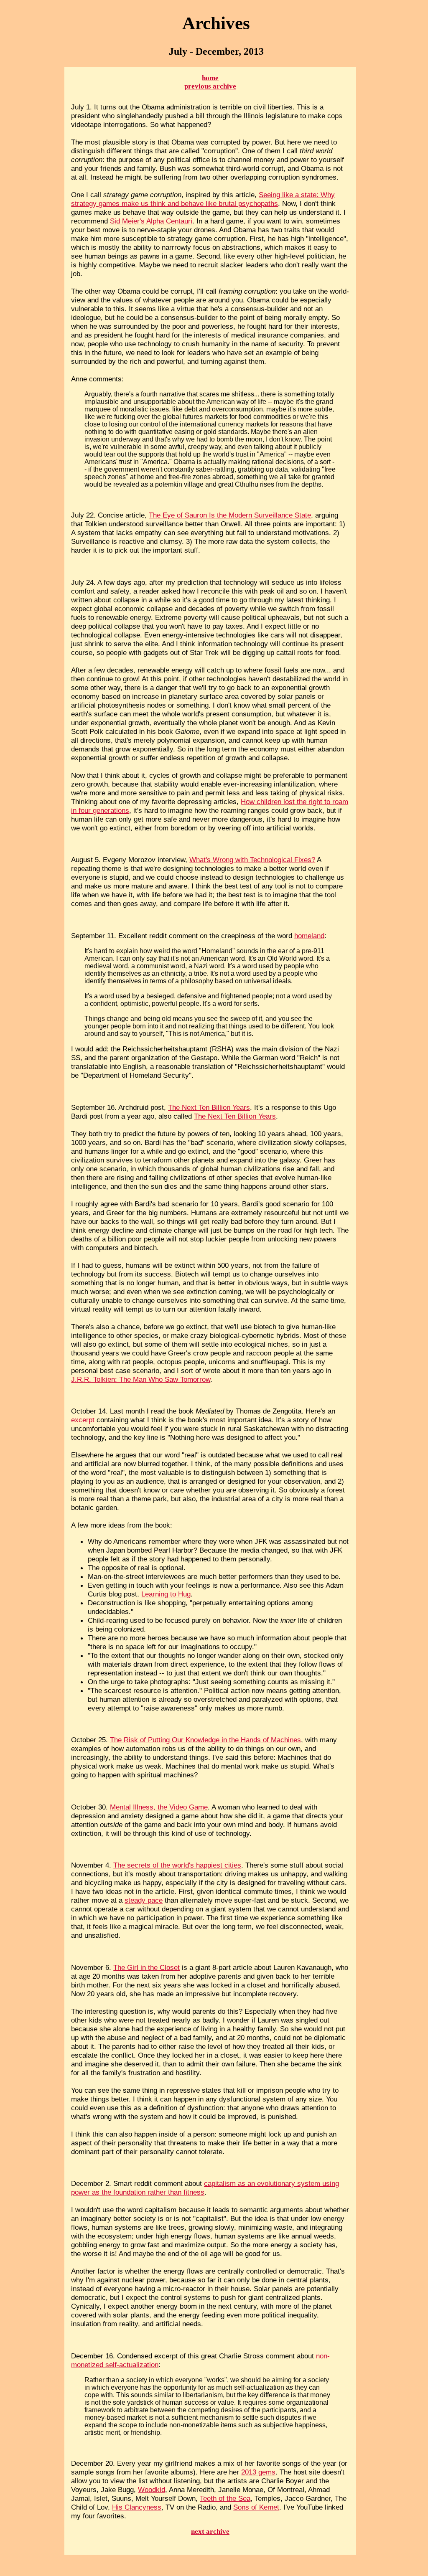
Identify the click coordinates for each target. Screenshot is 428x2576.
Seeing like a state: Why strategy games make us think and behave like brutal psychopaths (203, 199)
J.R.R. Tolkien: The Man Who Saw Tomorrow (141, 1379)
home (210, 78)
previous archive (210, 86)
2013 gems (258, 2472)
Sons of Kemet (256, 2507)
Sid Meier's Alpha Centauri (151, 221)
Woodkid (152, 2490)
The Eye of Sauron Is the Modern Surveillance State (230, 515)
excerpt (83, 1420)
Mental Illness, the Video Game (159, 1807)
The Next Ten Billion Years (209, 1107)
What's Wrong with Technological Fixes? (252, 860)
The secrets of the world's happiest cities (177, 1865)
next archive (210, 2532)
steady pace (144, 1900)
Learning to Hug (166, 1594)
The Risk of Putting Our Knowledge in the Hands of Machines (205, 1740)
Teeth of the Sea (225, 2498)
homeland (309, 936)
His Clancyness (137, 2507)
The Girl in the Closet (146, 1967)
